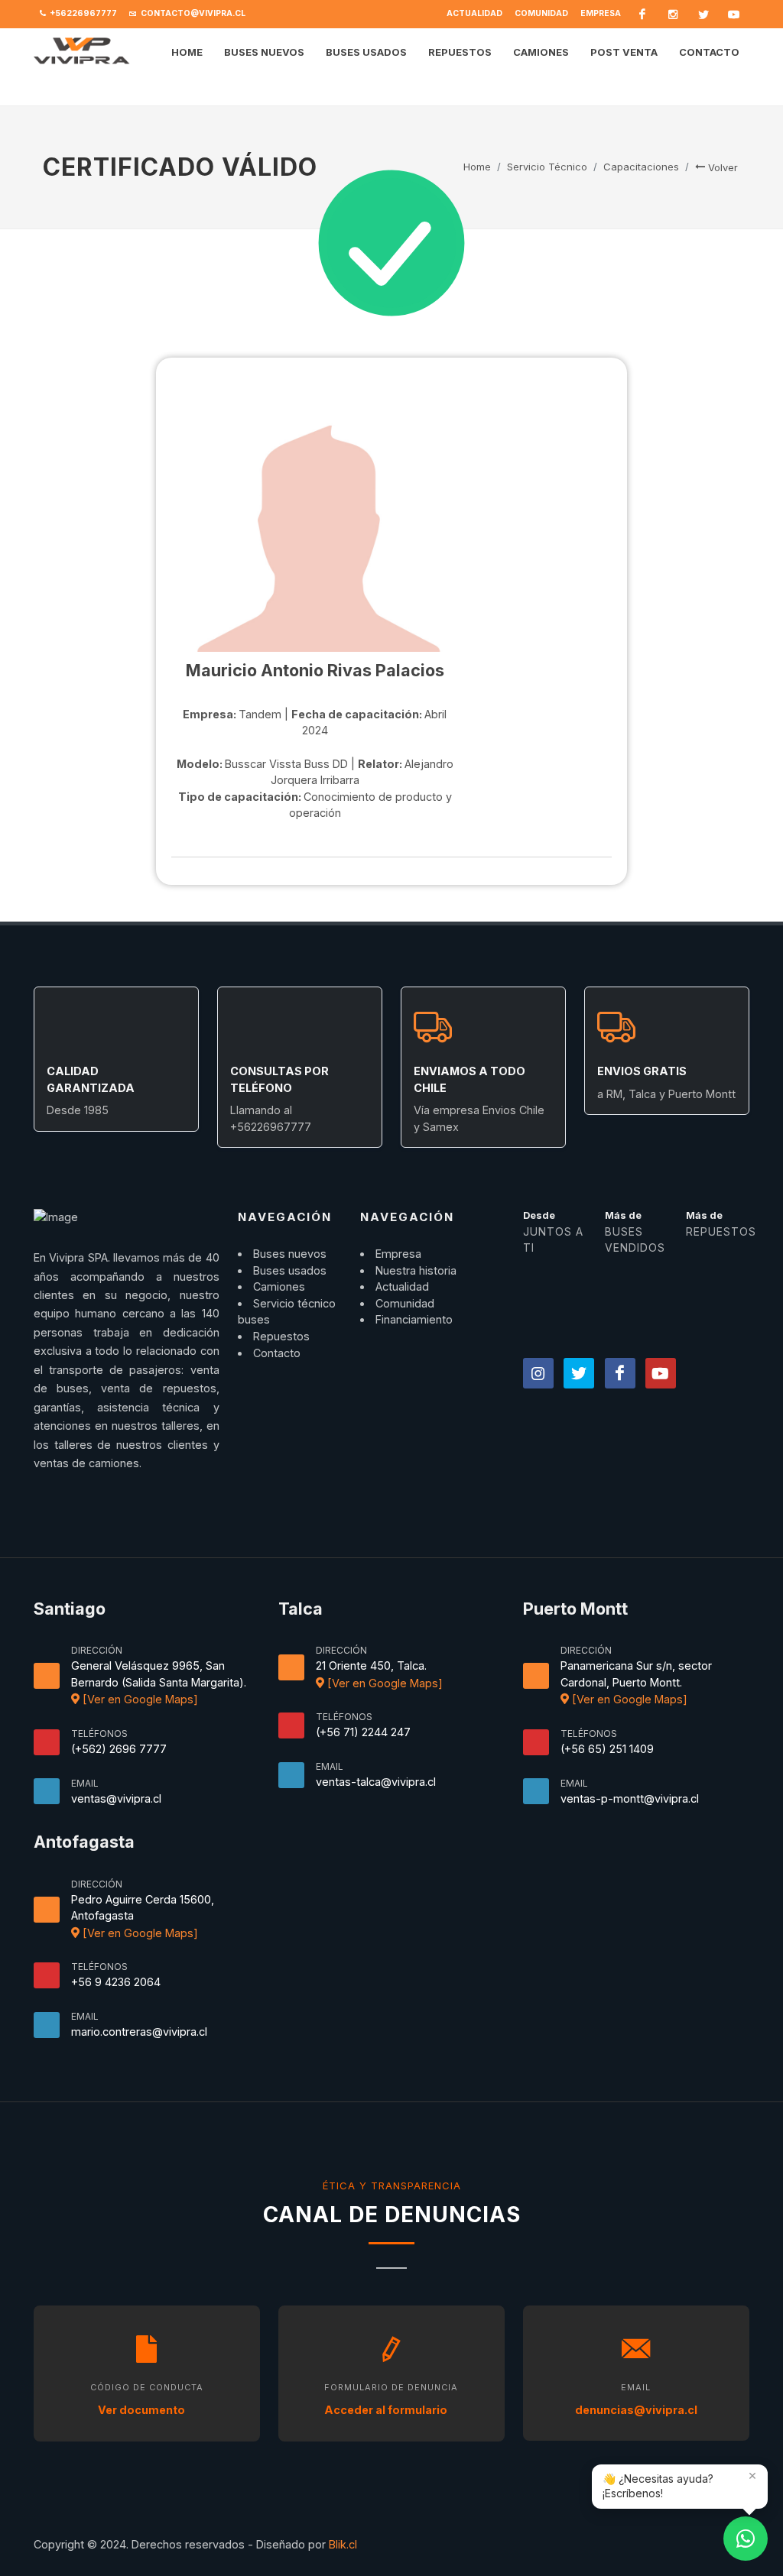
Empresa (601, 13)
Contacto (277, 1353)
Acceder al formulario (387, 2410)
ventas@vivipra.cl (116, 1798)
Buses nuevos (290, 1254)
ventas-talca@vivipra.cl (376, 1782)
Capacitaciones (641, 167)
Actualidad (474, 13)
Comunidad (541, 13)
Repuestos (281, 1336)
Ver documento (143, 2410)
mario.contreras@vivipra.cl (139, 2032)
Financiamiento (414, 1319)
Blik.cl (343, 2544)
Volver (721, 167)
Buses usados (290, 1270)
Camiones (279, 1286)
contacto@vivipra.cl (192, 13)
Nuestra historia (416, 1270)
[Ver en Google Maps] (139, 1699)
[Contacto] (746, 2539)
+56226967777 (83, 13)
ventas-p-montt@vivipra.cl (630, 1798)
